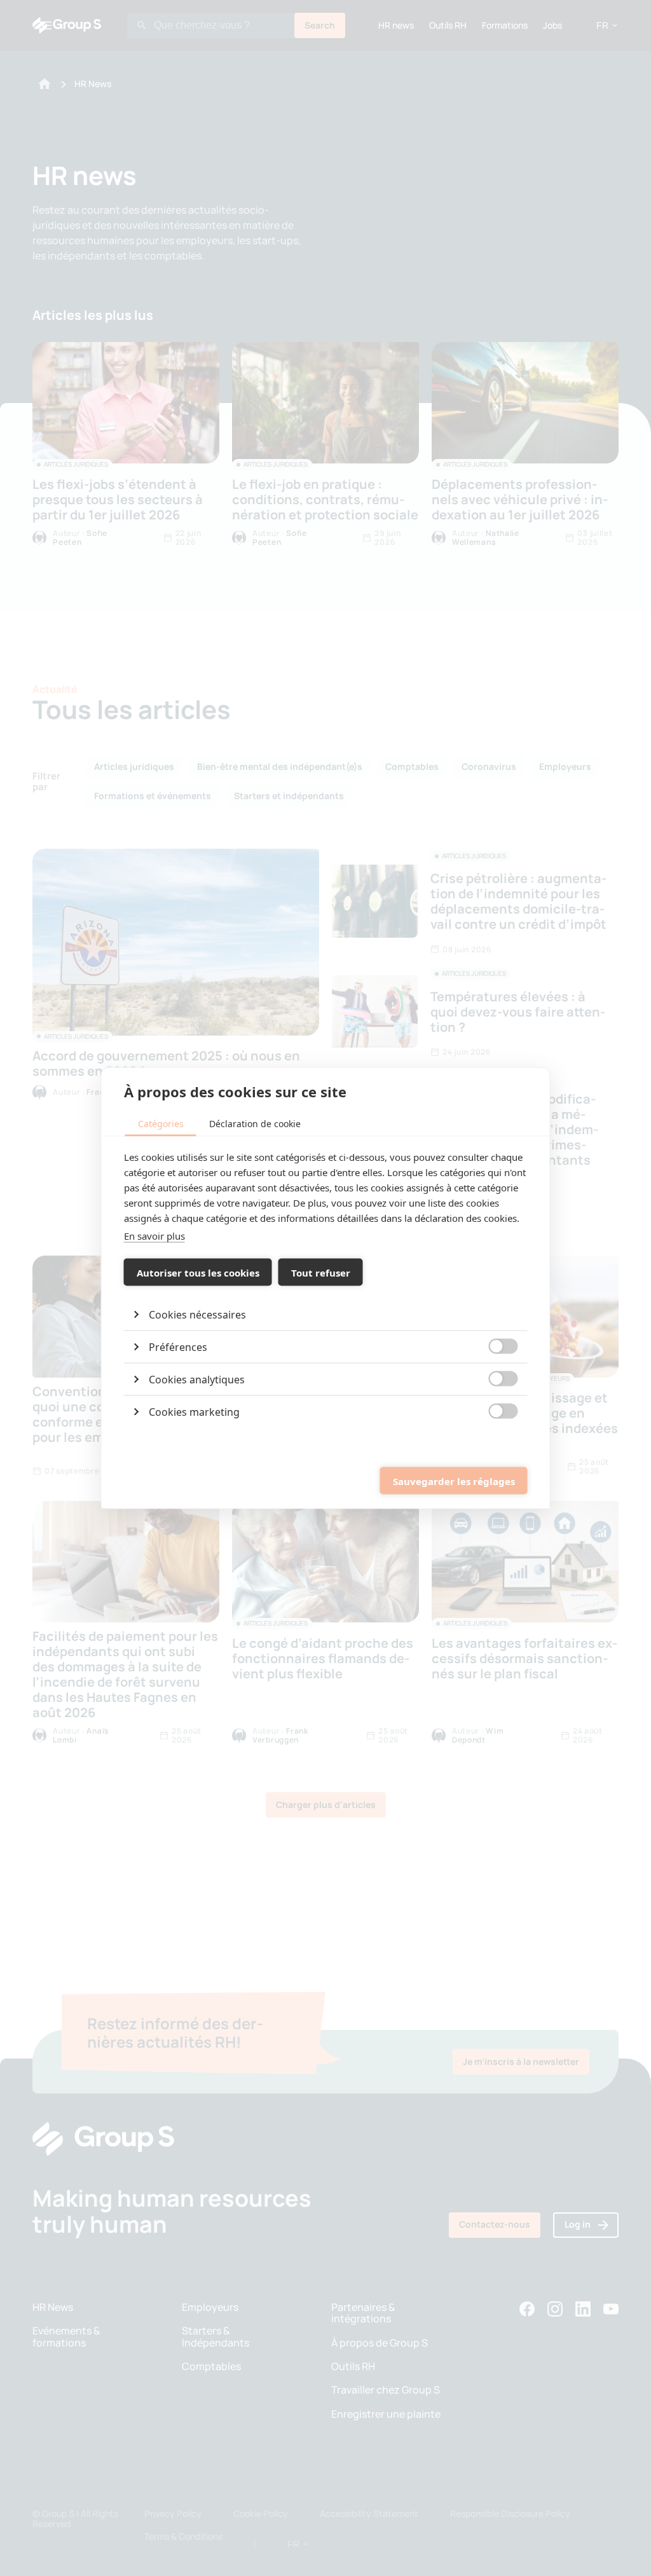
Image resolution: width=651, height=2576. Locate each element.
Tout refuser (321, 1272)
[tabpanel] (326, 1289)
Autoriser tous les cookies (198, 1272)
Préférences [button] (178, 1347)
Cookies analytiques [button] (197, 1380)
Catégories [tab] (161, 1124)
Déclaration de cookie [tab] (255, 1124)
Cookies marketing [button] (194, 1412)
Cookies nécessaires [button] (197, 1315)
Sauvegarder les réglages (454, 1481)
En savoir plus (154, 1236)
